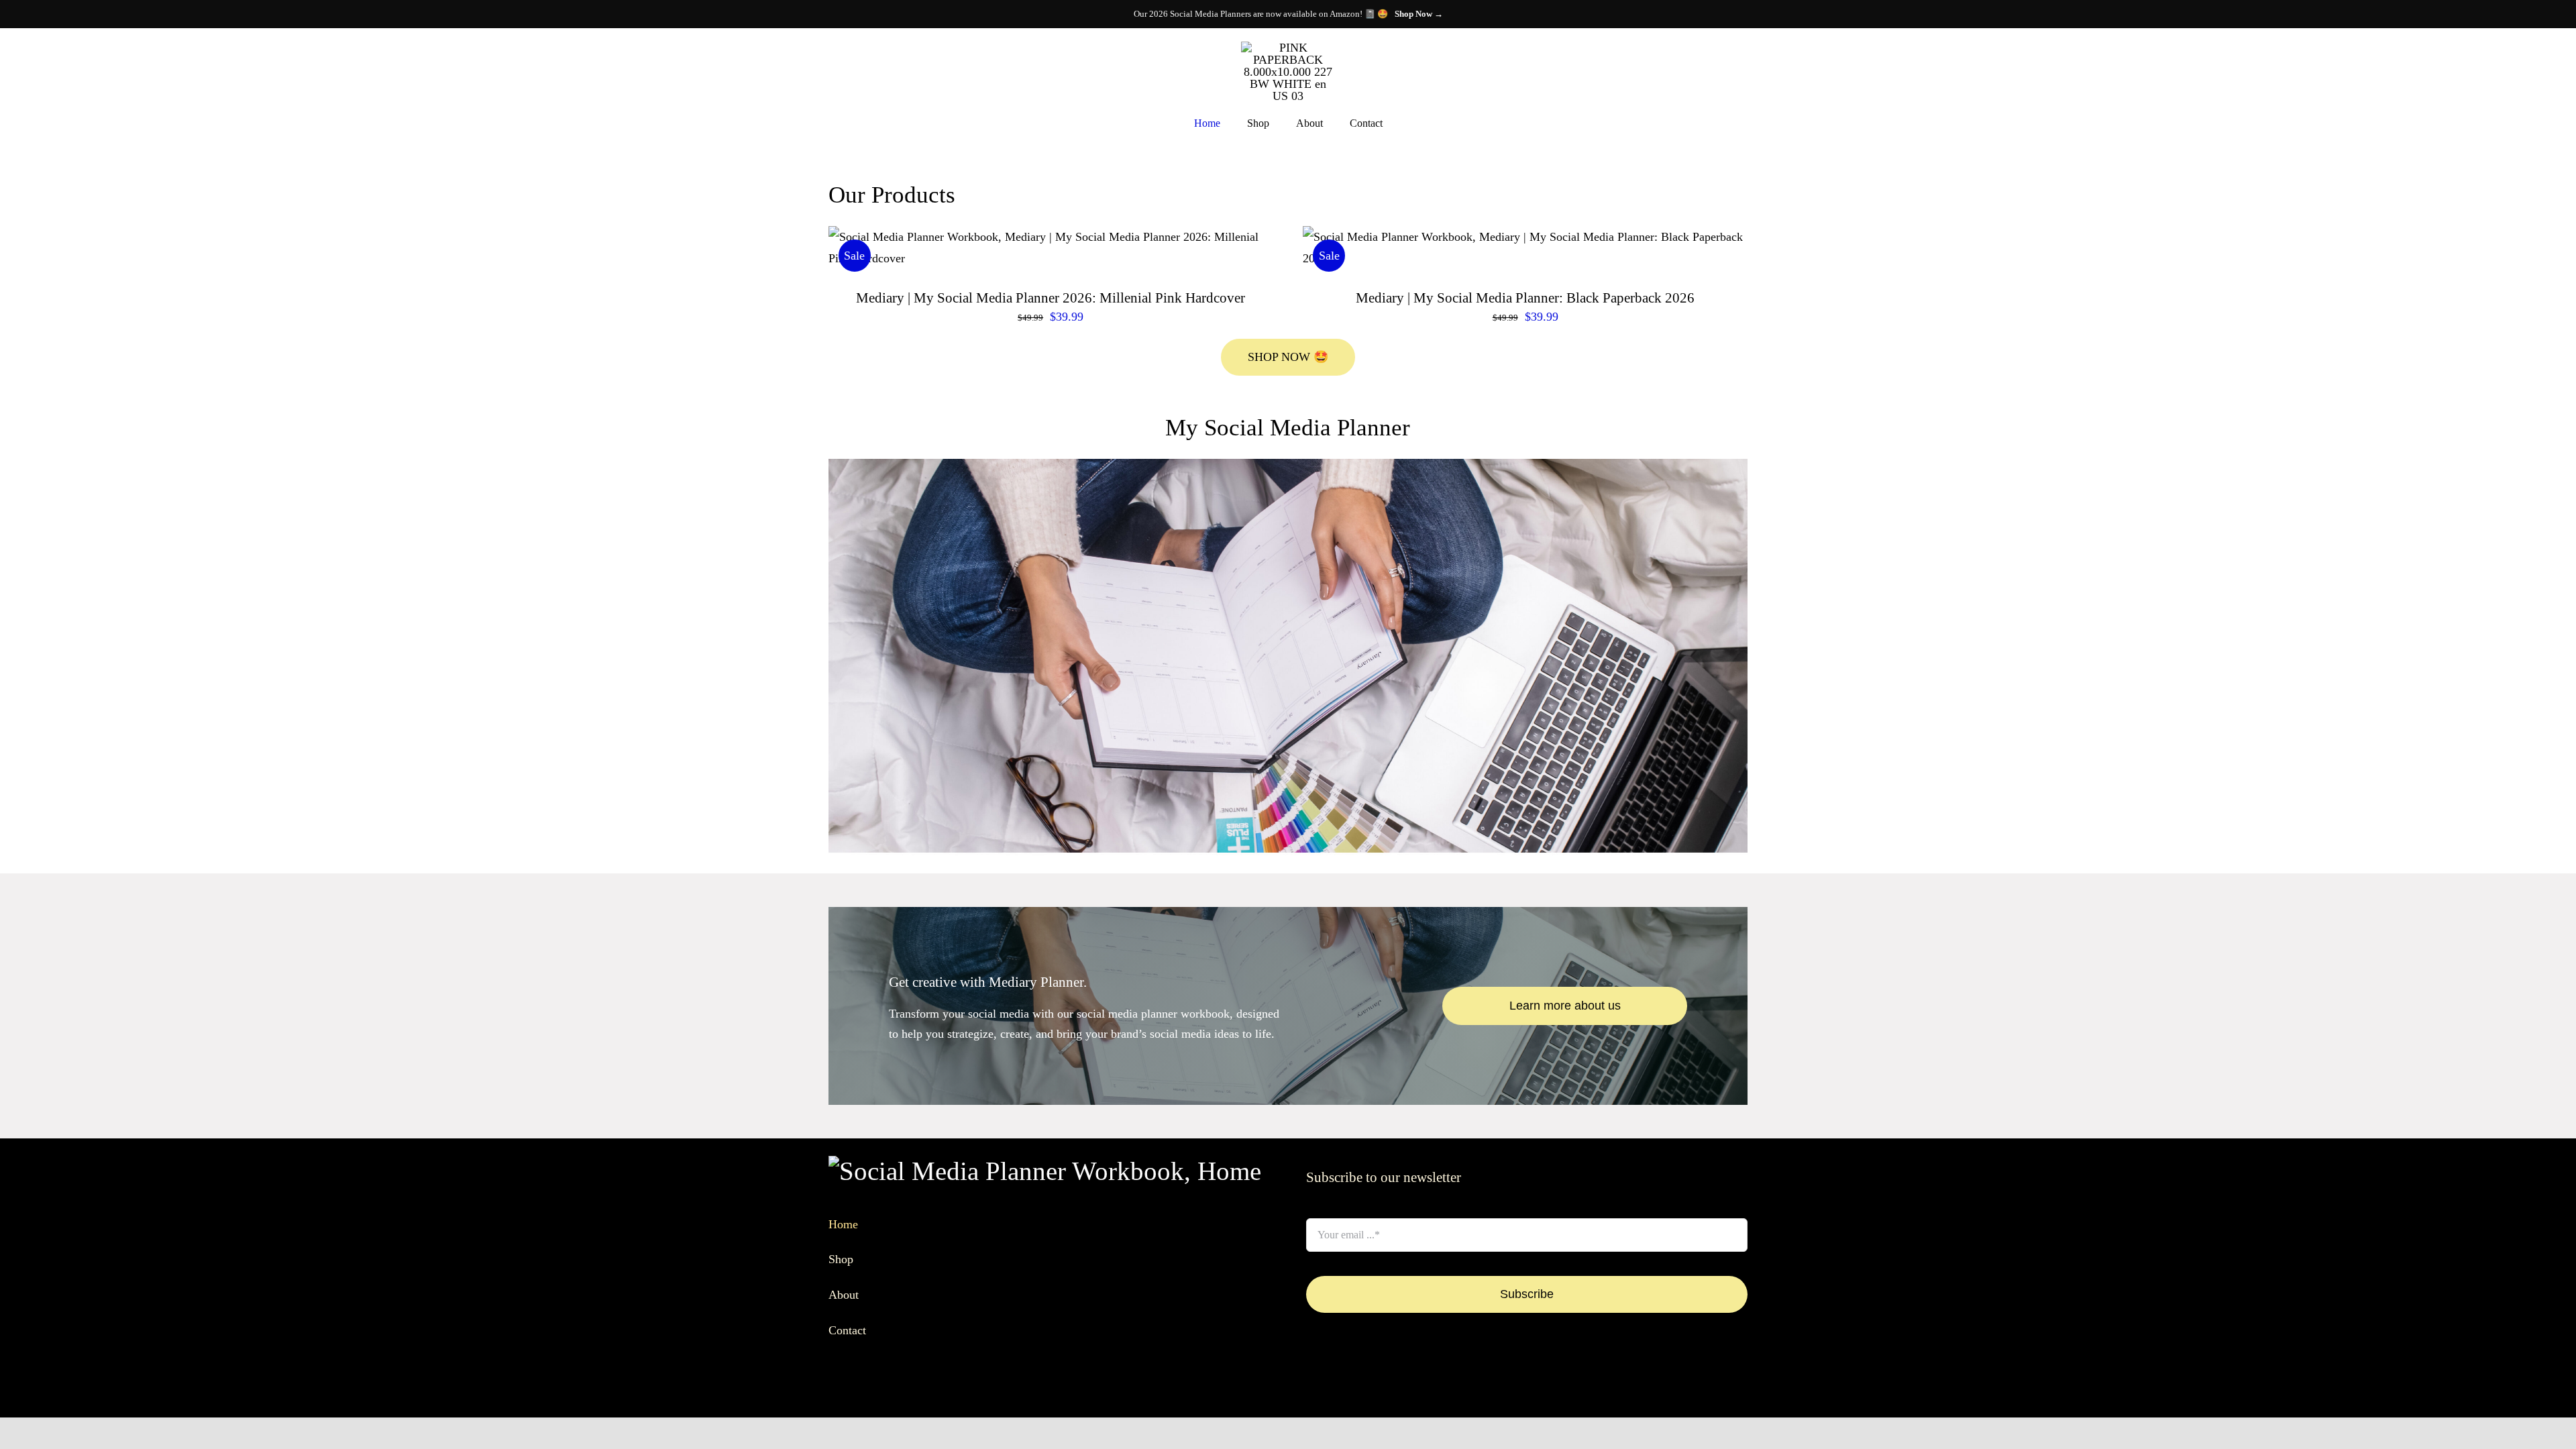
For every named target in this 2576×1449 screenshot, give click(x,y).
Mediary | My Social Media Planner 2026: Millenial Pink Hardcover (1051, 298)
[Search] (833, 70)
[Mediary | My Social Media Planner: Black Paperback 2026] (1525, 248)
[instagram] (1332, 1393)
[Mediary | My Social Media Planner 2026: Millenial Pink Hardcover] (1051, 248)
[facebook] (1310, 1393)
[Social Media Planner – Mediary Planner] (1288, 465)
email (1324, 1203)
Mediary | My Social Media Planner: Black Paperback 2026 (1525, 298)
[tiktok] (1353, 1393)
